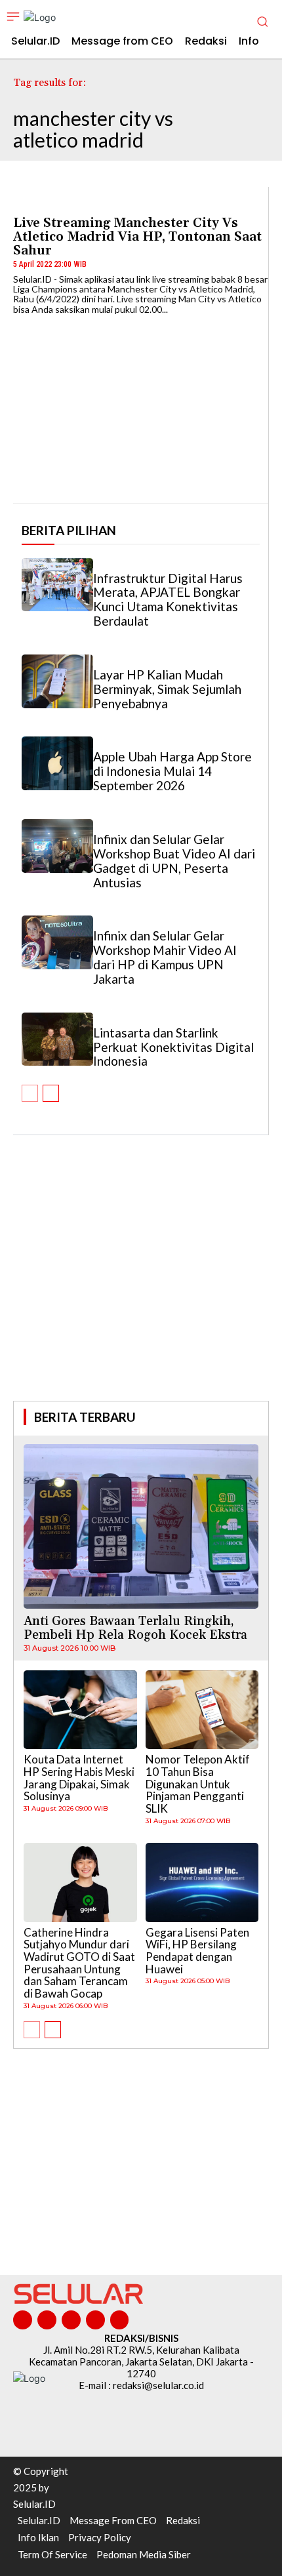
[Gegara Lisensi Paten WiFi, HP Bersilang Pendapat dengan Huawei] (202, 1882)
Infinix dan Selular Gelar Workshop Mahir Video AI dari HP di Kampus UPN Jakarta (165, 957)
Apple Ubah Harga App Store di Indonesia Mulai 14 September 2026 (172, 771)
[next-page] (51, 1093)
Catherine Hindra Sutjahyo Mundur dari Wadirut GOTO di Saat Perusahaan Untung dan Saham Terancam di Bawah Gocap (79, 1963)
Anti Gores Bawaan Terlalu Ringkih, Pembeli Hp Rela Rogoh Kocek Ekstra (135, 1628)
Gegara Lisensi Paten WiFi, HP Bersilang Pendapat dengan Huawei (197, 1951)
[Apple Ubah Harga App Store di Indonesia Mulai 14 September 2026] (57, 763)
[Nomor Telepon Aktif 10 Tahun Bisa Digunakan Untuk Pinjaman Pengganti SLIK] (202, 1710)
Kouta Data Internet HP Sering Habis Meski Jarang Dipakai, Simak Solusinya (79, 1778)
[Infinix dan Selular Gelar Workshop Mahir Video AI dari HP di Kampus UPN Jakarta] (57, 942)
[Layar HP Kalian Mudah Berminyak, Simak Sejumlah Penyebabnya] (57, 681)
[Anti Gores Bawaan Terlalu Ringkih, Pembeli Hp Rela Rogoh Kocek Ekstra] (141, 1526)
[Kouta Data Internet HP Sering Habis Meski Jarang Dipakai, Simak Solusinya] (80, 1710)
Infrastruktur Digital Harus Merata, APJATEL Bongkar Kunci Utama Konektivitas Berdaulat (168, 600)
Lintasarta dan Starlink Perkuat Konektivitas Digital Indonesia (173, 1047)
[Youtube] (120, 2320)
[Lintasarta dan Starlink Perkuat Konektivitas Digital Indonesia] (57, 1039)
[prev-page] (30, 1093)
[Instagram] (47, 2320)
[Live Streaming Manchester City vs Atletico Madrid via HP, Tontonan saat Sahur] (141, 403)
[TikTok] (71, 2320)
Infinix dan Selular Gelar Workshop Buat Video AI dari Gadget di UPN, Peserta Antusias (174, 861)
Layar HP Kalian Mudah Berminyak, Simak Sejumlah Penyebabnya (167, 689)
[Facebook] (23, 2320)
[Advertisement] (141, 1286)
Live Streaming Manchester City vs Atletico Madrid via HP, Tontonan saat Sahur (137, 237)
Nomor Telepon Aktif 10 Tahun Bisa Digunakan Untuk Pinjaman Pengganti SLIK (198, 1784)
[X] (95, 2320)
